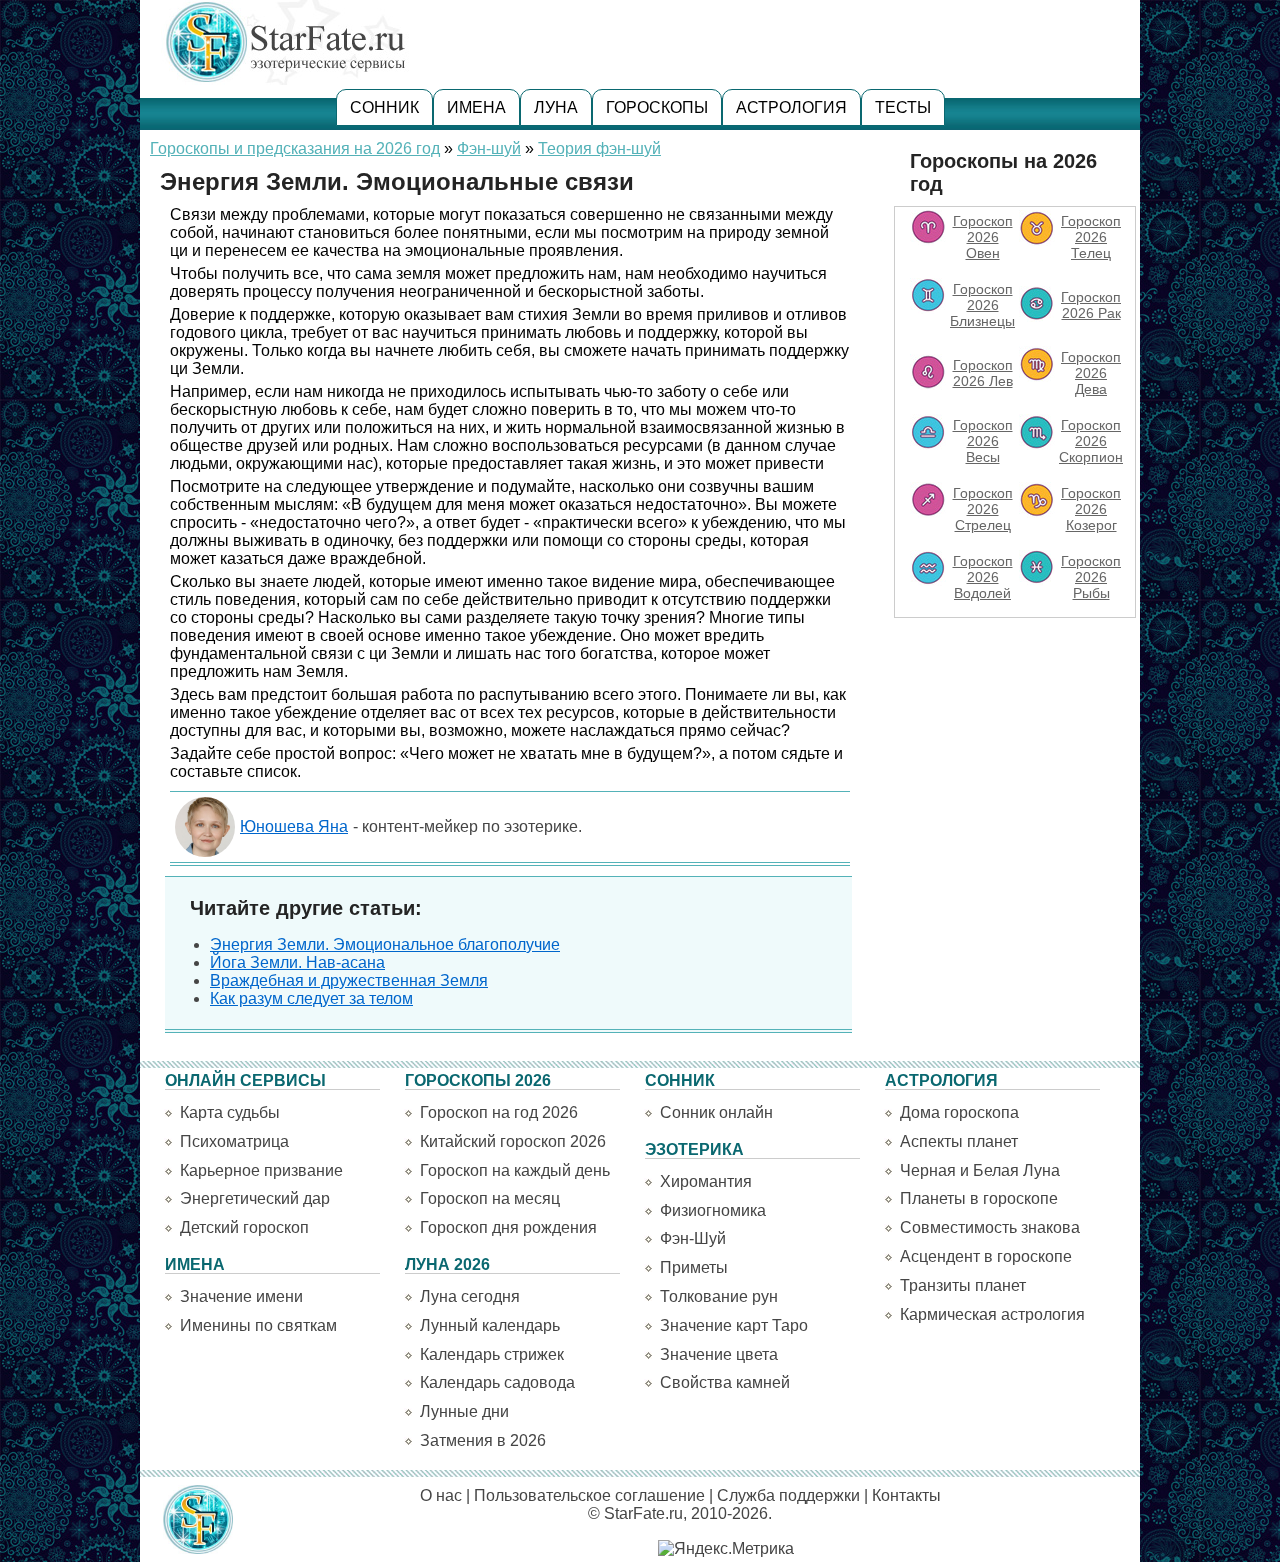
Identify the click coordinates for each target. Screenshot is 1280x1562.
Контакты (906, 1495)
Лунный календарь (490, 1325)
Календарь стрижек (492, 1354)
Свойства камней (725, 1382)
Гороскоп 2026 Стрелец (983, 509)
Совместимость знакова (990, 1227)
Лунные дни (464, 1411)
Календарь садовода (497, 1382)
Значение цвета (719, 1354)
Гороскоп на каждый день (515, 1170)
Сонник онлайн (716, 1112)
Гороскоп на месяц (490, 1198)
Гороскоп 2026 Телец (1091, 237)
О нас (441, 1495)
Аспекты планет (959, 1141)
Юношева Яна (294, 826)
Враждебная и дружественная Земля (349, 980)
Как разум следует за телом (311, 998)
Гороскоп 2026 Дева (1091, 373)
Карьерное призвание (261, 1170)
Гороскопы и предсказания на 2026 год (295, 148)
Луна (556, 107)
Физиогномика (713, 1210)
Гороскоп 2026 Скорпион (1091, 441)
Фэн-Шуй (693, 1238)
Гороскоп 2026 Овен (983, 237)
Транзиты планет (963, 1285)
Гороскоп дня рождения (508, 1227)
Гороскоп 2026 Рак (1091, 305)
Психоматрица (234, 1141)
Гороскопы (657, 107)
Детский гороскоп (244, 1227)
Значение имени (241, 1296)
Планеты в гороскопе (979, 1198)
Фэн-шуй (489, 148)
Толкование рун (719, 1296)
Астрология (791, 107)
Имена (476, 107)
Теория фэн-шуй (599, 148)
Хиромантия (706, 1181)
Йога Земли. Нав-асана (297, 962)
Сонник (384, 107)
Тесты (903, 107)
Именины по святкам (258, 1325)
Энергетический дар (255, 1198)
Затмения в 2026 (483, 1440)
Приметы (694, 1267)
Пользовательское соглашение (589, 1495)
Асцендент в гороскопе (986, 1256)
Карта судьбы (230, 1112)
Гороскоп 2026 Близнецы (982, 305)
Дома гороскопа (959, 1112)
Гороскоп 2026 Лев (983, 373)
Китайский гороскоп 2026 (513, 1141)
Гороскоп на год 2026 (499, 1112)
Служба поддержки (788, 1495)
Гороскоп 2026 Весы (983, 441)
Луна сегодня (470, 1296)
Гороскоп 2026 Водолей (983, 577)
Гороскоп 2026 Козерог (1091, 509)
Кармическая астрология (992, 1314)
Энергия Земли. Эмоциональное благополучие (385, 944)
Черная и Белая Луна (980, 1170)
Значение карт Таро (734, 1325)
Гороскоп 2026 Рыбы (1091, 577)
